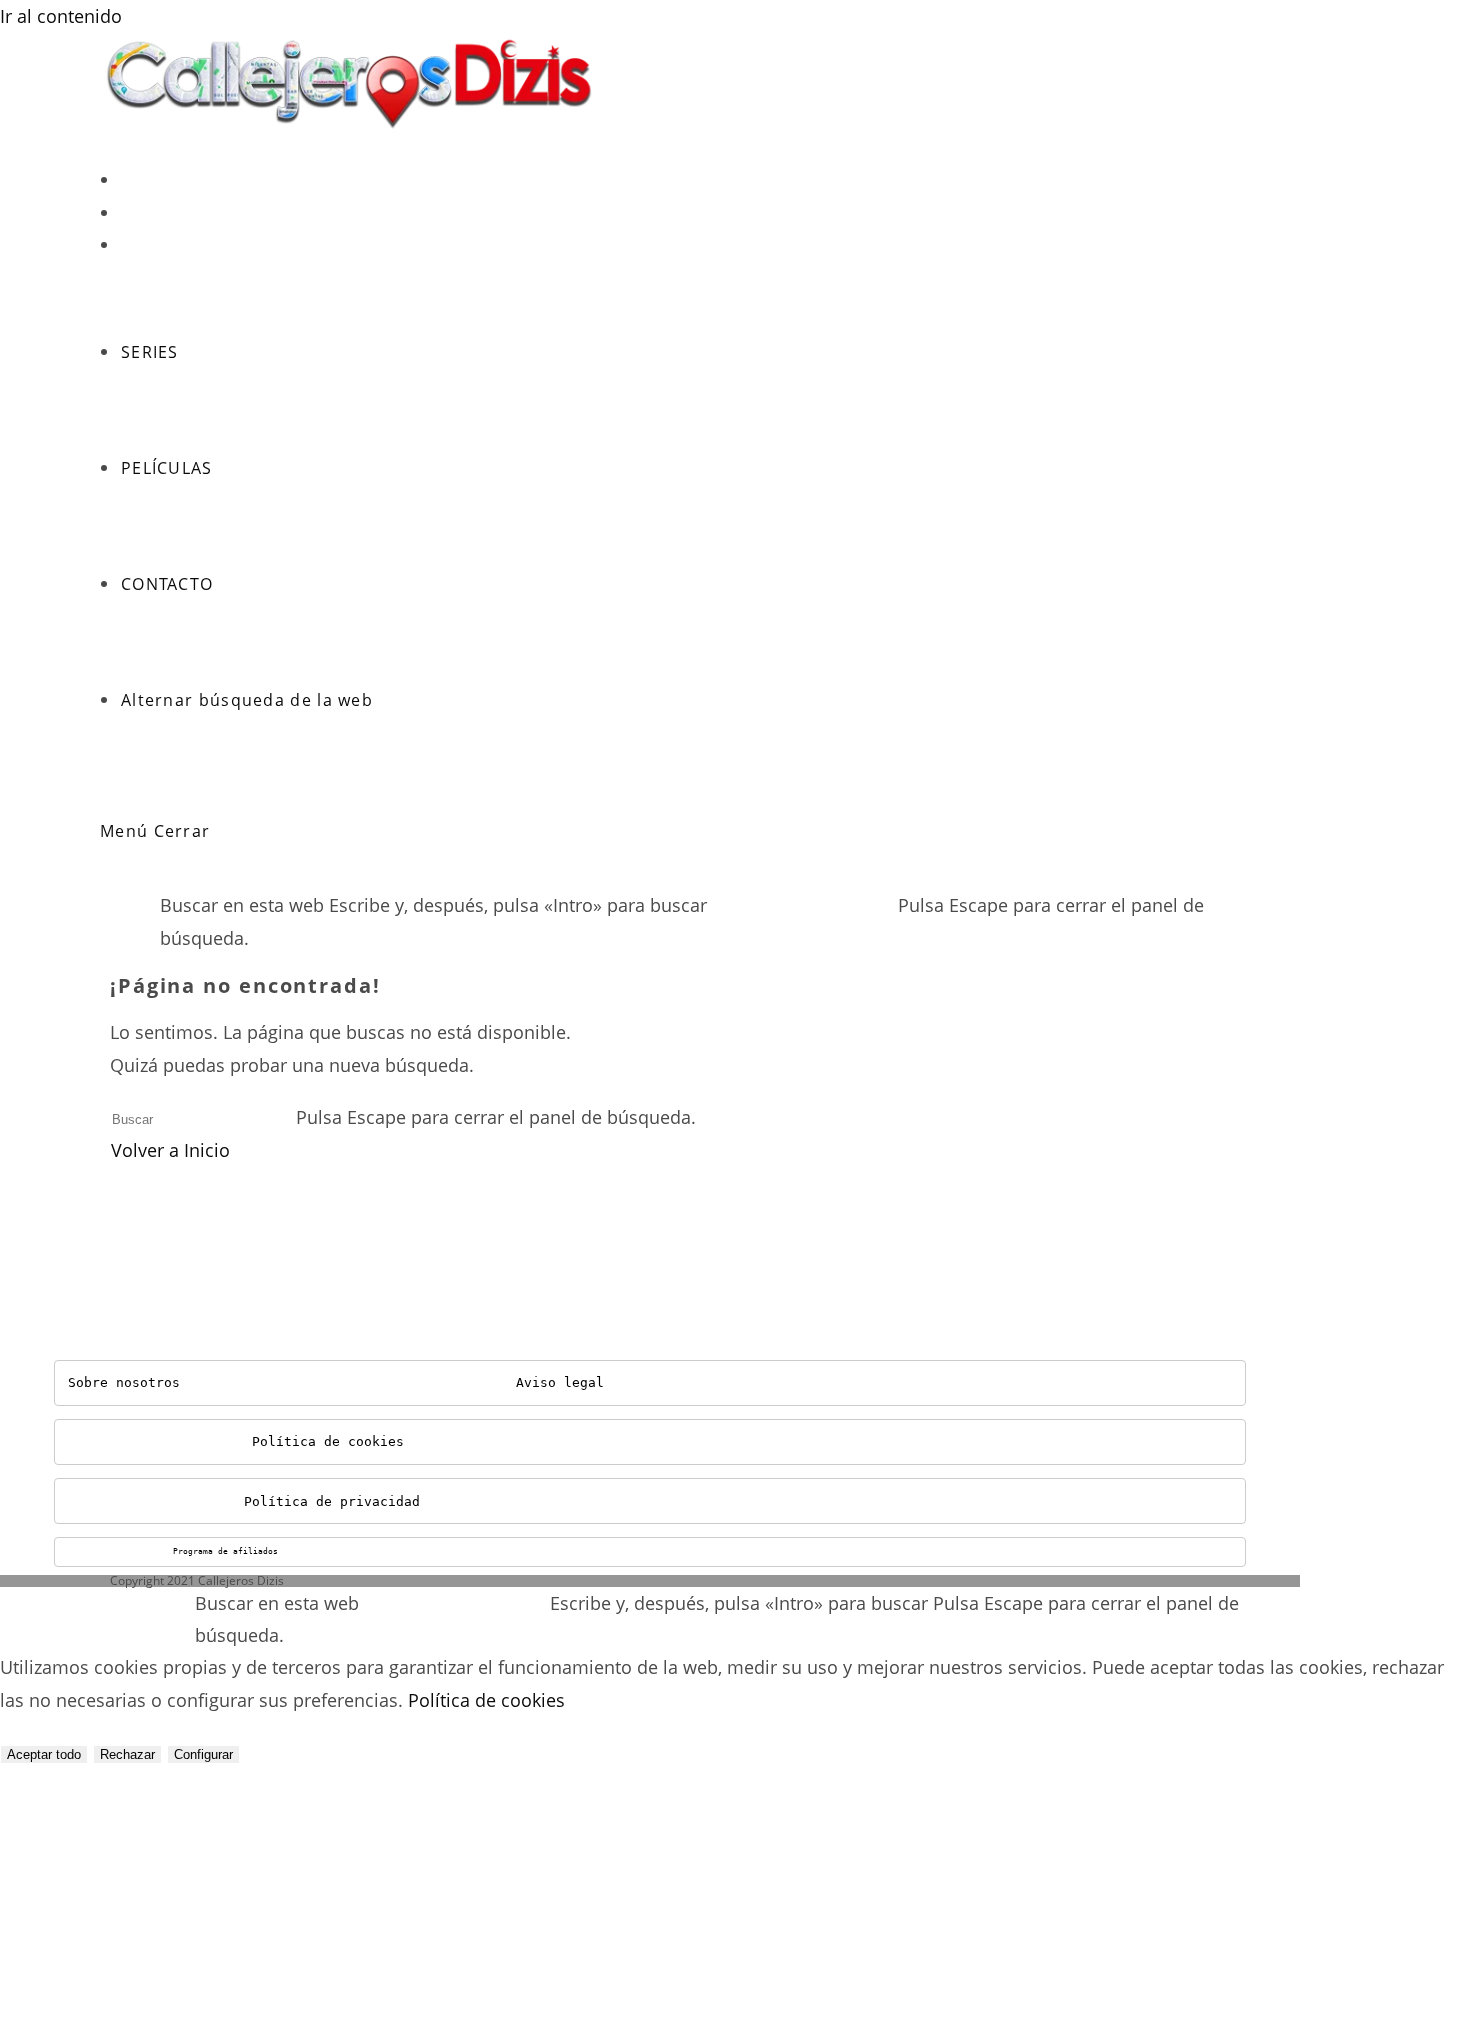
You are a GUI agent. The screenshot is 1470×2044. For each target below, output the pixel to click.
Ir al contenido (61, 16)
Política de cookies (328, 1441)
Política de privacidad (332, 1501)
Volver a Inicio (170, 1150)
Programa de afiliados (225, 1551)
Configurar (203, 1754)
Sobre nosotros (124, 1382)
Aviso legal (560, 1382)
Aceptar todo (44, 1754)
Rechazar (127, 1754)
